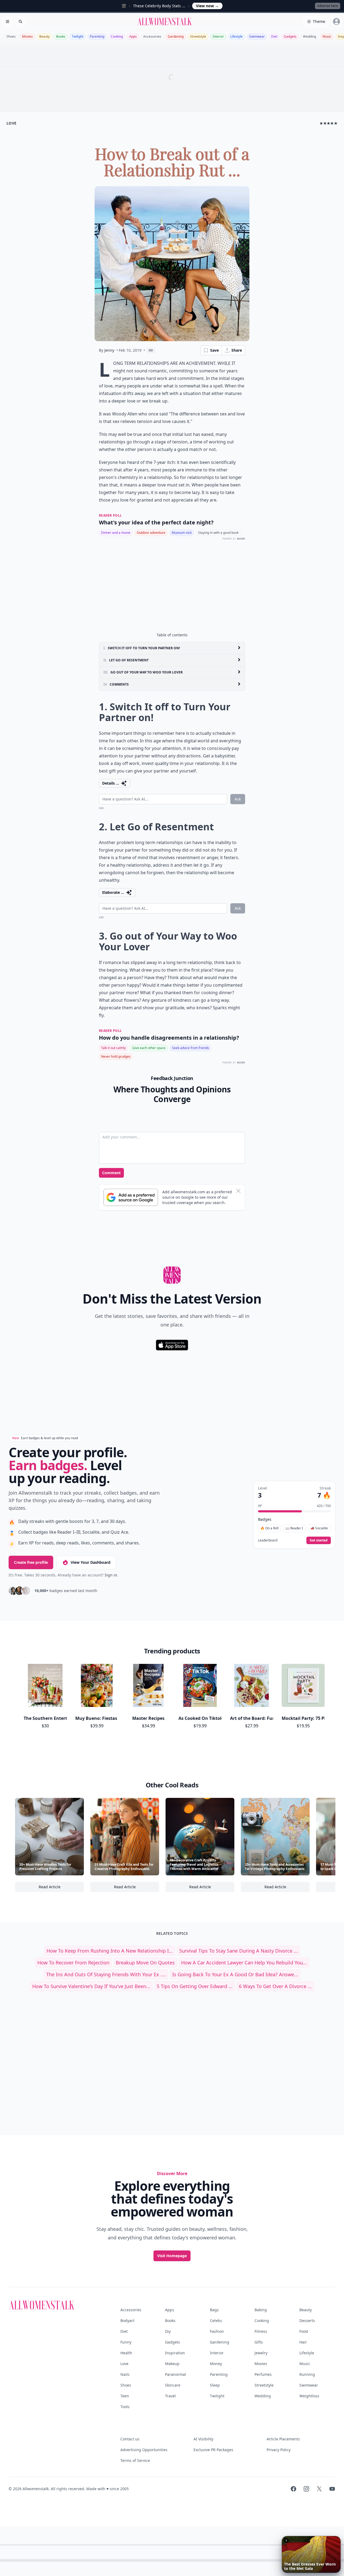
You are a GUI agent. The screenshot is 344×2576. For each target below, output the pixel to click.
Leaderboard (268, 1540)
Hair (303, 2342)
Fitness (261, 2331)
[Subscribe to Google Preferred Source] (131, 1197)
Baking (261, 2310)
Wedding (309, 36)
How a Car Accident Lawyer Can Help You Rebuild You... (244, 1963)
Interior (218, 36)
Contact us (130, 2439)
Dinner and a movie (116, 533)
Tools (125, 2407)
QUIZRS (241, 539)
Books (61, 36)
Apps (133, 36)
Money (216, 2364)
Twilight (78, 36)
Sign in (111, 1575)
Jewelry (261, 2353)
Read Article (61, 1888)
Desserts (307, 2321)
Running (307, 2374)
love (11, 123)
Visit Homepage (172, 2256)
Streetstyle (198, 36)
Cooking (117, 36)
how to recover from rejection (73, 1963)
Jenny (109, 350)
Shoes (11, 36)
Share (237, 350)
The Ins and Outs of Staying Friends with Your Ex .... (106, 1974)
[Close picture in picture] (286, 2540)
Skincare (173, 2385)
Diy (168, 2331)
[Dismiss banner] (238, 1191)
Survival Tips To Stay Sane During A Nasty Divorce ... (239, 1951)
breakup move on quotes (145, 1963)
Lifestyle (236, 36)
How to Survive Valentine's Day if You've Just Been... (91, 1986)
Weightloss (309, 2396)
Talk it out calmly (113, 1048)
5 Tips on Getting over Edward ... (195, 1986)
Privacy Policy (279, 2450)
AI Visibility (203, 2439)
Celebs (216, 2321)
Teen (125, 2396)
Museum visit (182, 533)
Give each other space (149, 1048)
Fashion (217, 2331)
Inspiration (175, 2353)
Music (327, 36)
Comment (111, 1173)
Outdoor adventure (151, 533)
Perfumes (263, 2374)
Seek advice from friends (191, 1048)
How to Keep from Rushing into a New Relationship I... (110, 1951)
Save (214, 350)
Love (124, 2364)
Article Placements (283, 2439)
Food (304, 2331)
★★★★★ (329, 123)
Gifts (259, 2342)
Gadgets (290, 36)
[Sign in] (336, 22)
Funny (126, 2342)
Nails (125, 2374)
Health (126, 2353)
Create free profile (31, 1562)
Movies (27, 36)
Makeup (172, 2364)
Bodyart (127, 2321)
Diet (274, 36)
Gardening (176, 36)
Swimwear (257, 36)
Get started (319, 1540)
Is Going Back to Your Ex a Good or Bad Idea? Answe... (235, 1974)
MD (151, 350)
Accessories (152, 36)
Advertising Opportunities (144, 2450)
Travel (170, 2396)
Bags (214, 2310)
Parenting (97, 36)
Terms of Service (135, 2460)
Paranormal (175, 2374)
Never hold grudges (116, 1056)
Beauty (44, 36)
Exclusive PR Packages (213, 2450)
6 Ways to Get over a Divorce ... (275, 1986)
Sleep (215, 2385)
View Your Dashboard (91, 1562)
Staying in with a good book (218, 533)
